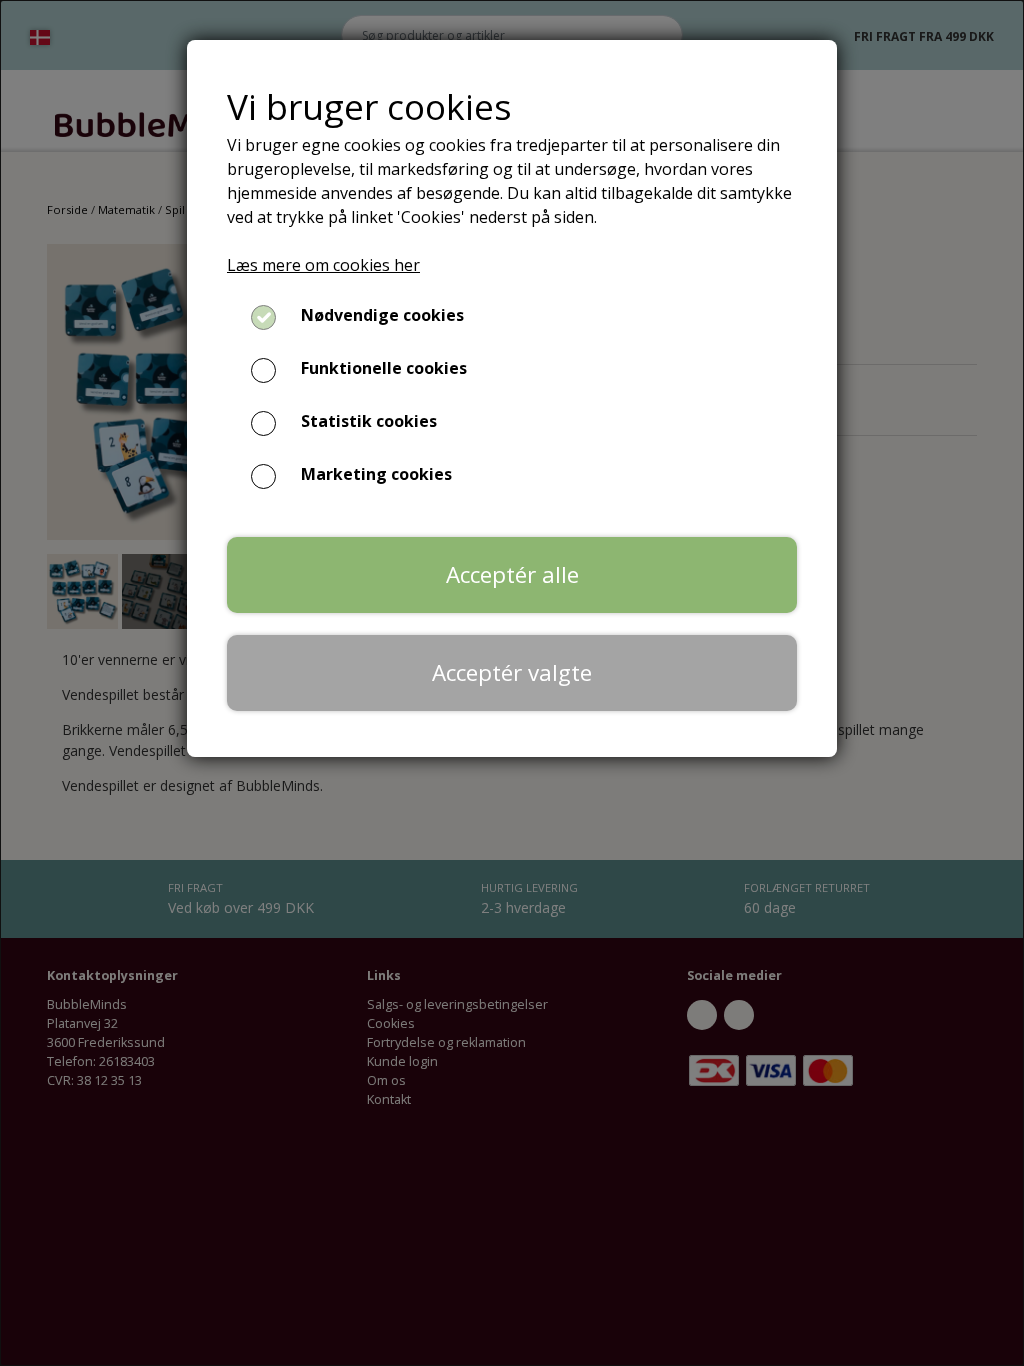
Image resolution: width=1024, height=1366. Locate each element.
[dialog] (512, 683)
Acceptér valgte (512, 672)
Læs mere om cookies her (323, 265)
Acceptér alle (512, 574)
